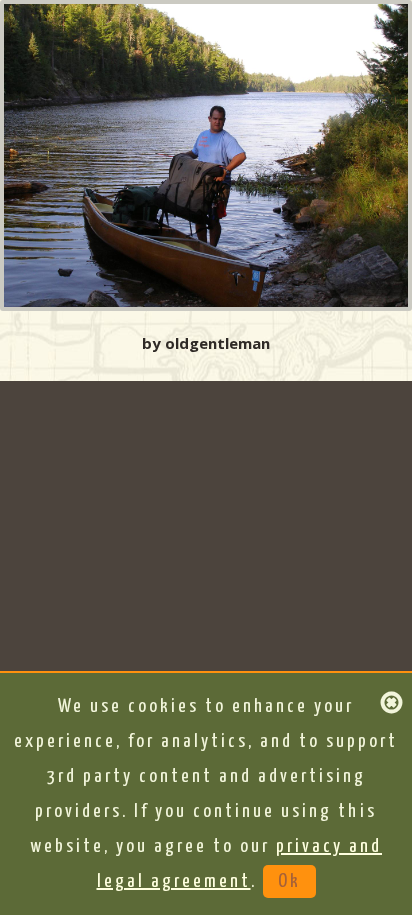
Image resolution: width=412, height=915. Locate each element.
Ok (289, 881)
